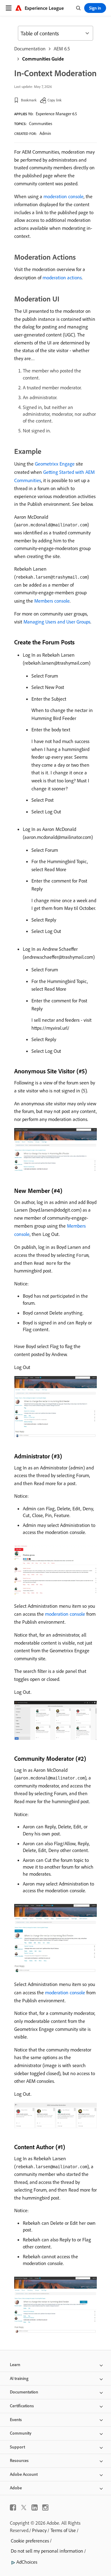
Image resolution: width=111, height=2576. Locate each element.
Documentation (30, 49)
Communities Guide (43, 59)
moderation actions (62, 277)
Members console (52, 601)
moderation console (64, 196)
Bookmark (29, 100)
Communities (41, 124)
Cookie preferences (30, 2541)
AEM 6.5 (62, 49)
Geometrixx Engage (55, 464)
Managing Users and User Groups (57, 622)
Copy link (55, 100)
